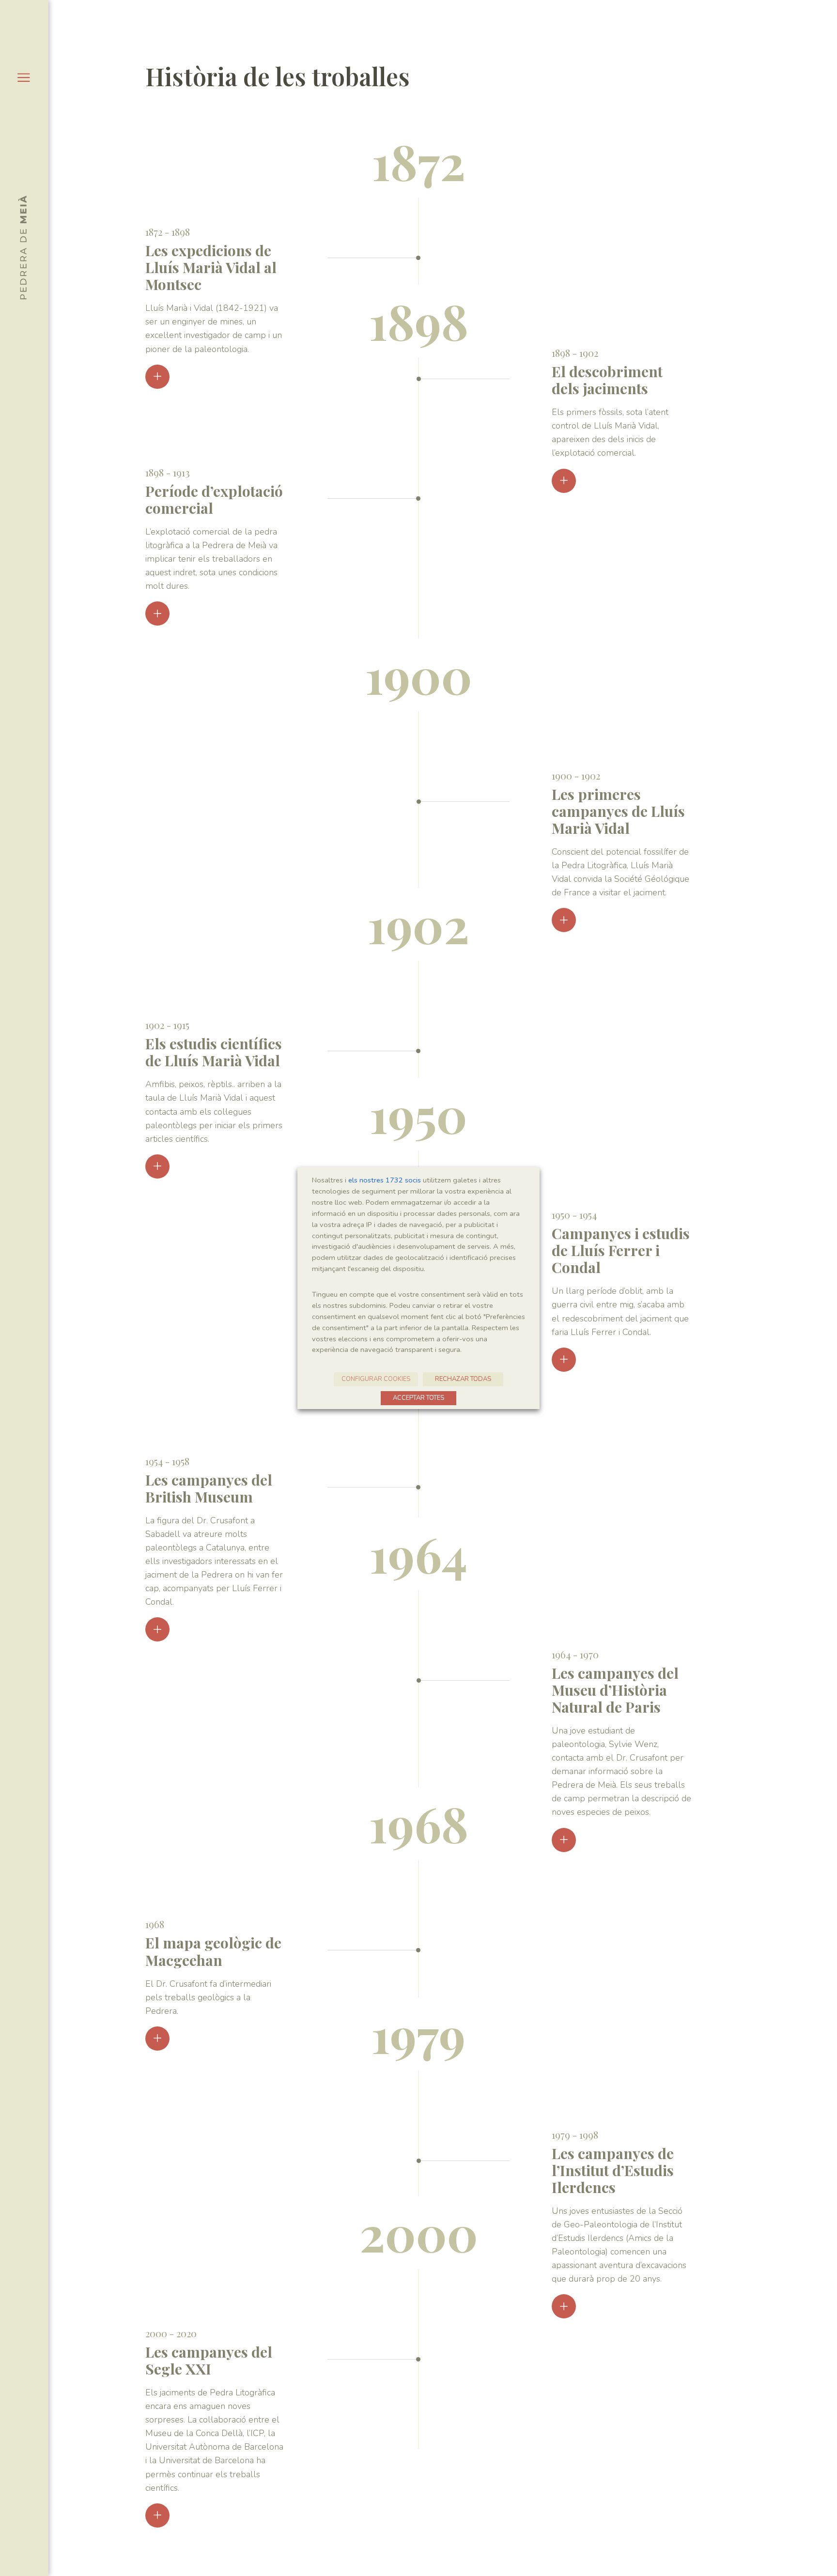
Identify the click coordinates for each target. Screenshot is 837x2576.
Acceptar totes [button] (418, 1398)
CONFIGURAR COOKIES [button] (376, 1379)
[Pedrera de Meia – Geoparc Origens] (22, 247)
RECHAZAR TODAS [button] (463, 1379)
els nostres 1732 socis (385, 1180)
